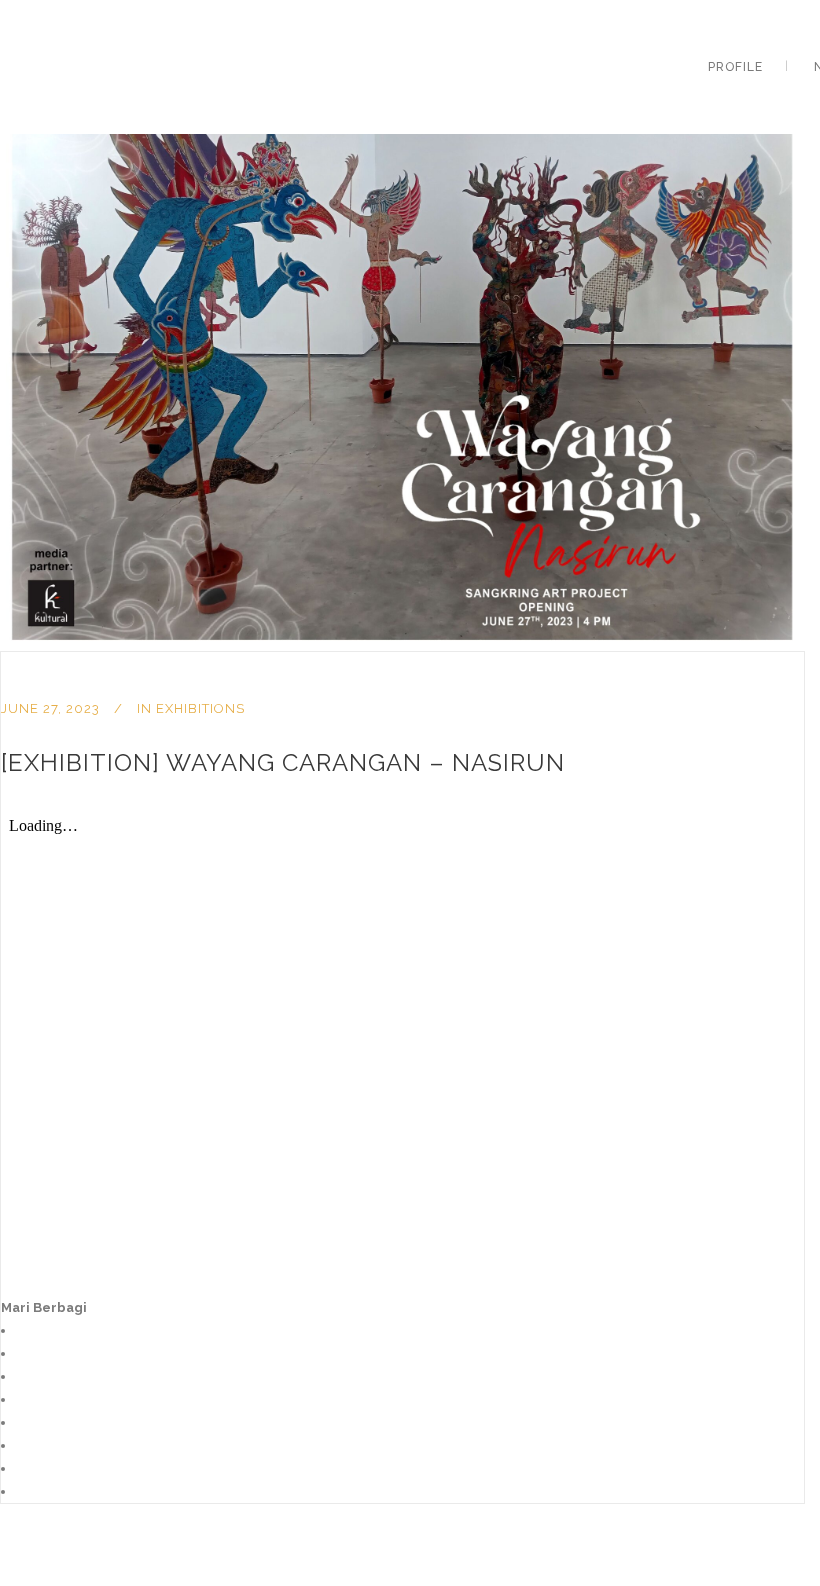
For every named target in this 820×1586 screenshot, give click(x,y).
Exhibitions (200, 708)
